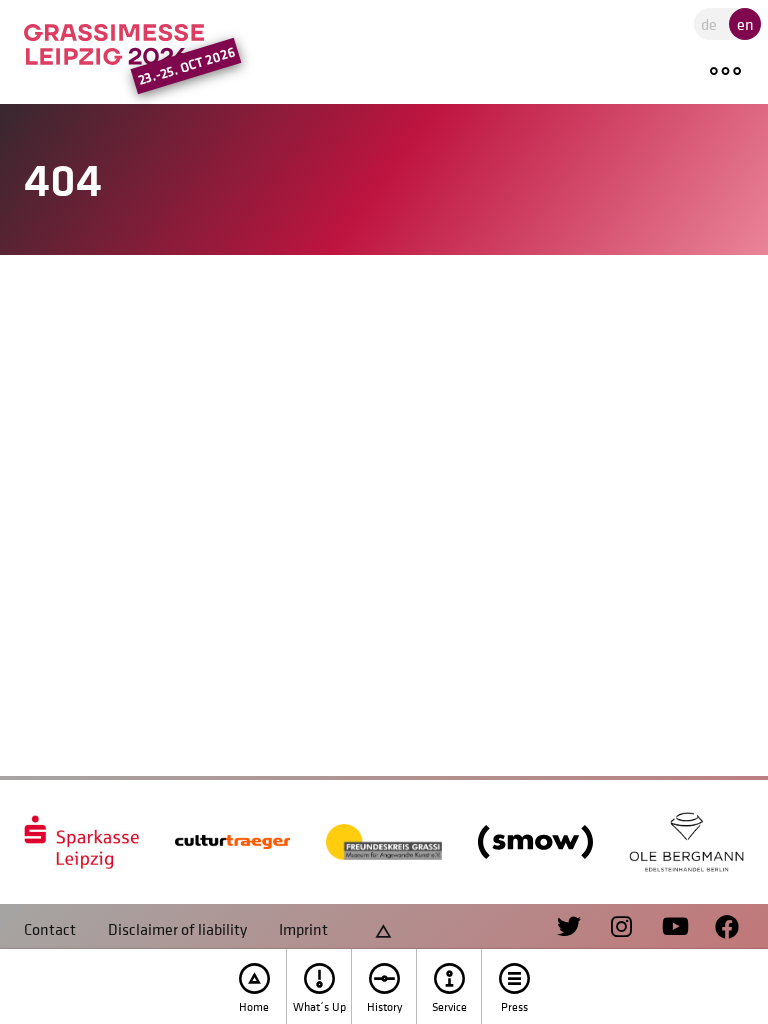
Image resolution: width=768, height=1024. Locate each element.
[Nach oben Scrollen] (384, 928)
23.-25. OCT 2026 (185, 66)
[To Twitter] (571, 928)
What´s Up (319, 1007)
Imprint (303, 929)
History (384, 1007)
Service (449, 1007)
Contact (50, 929)
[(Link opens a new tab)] (81, 842)
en (745, 24)
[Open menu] (728, 71)
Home (254, 1007)
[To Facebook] (717, 928)
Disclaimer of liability (177, 929)
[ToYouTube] (664, 928)
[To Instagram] (612, 928)
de (709, 24)
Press (514, 1007)
